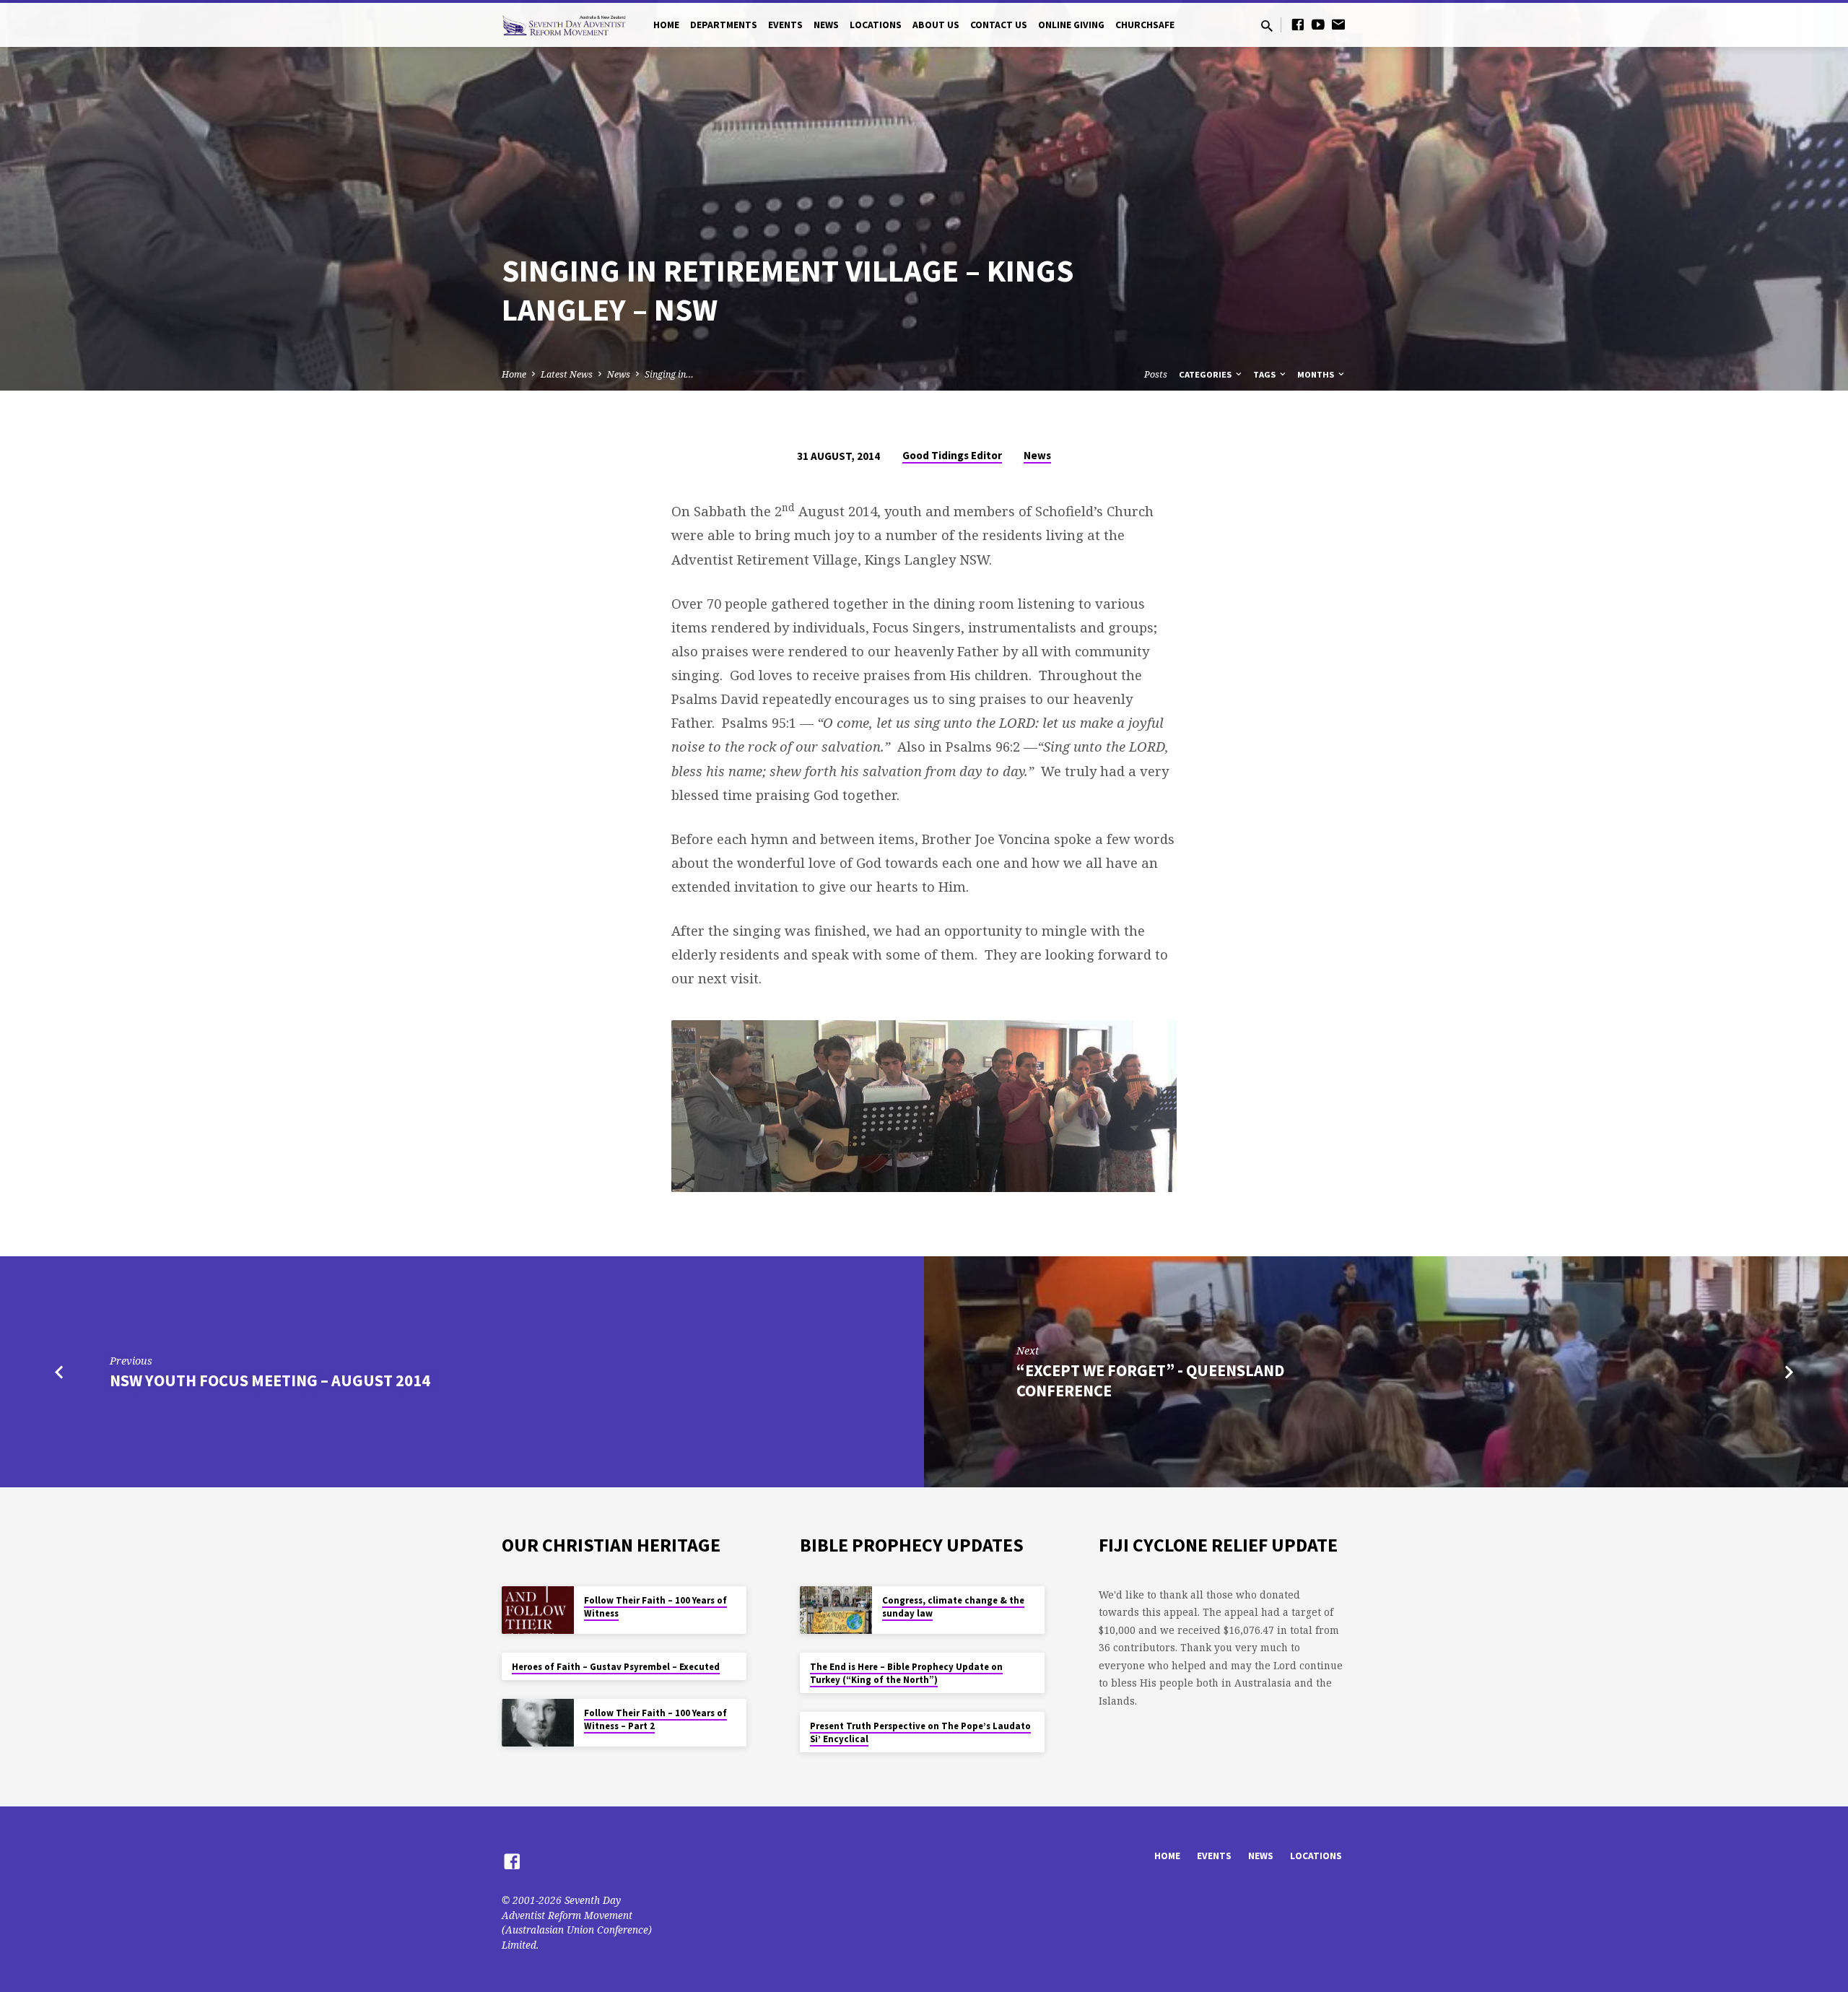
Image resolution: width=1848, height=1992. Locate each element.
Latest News (567, 374)
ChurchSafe (1145, 25)
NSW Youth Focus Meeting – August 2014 (270, 1380)
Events (785, 25)
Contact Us (999, 25)
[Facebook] (1298, 24)
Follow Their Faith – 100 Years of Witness (655, 1607)
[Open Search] (1267, 26)
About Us (936, 25)
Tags (1265, 374)
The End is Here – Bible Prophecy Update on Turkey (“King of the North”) (906, 1673)
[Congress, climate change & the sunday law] (836, 1610)
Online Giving (1071, 25)
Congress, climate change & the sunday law (953, 1607)
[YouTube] (1318, 24)
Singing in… (669, 374)
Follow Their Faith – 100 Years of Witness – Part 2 (655, 1719)
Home (666, 25)
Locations (876, 25)
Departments (724, 25)
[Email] (1338, 24)
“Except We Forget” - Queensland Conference (1150, 1380)
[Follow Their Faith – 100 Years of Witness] (538, 1610)
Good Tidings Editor (952, 455)
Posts (1156, 374)
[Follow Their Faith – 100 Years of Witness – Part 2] (538, 1723)
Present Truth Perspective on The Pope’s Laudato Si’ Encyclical (920, 1732)
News (826, 25)
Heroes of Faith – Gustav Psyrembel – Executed (616, 1667)
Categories (1206, 374)
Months (1317, 374)
